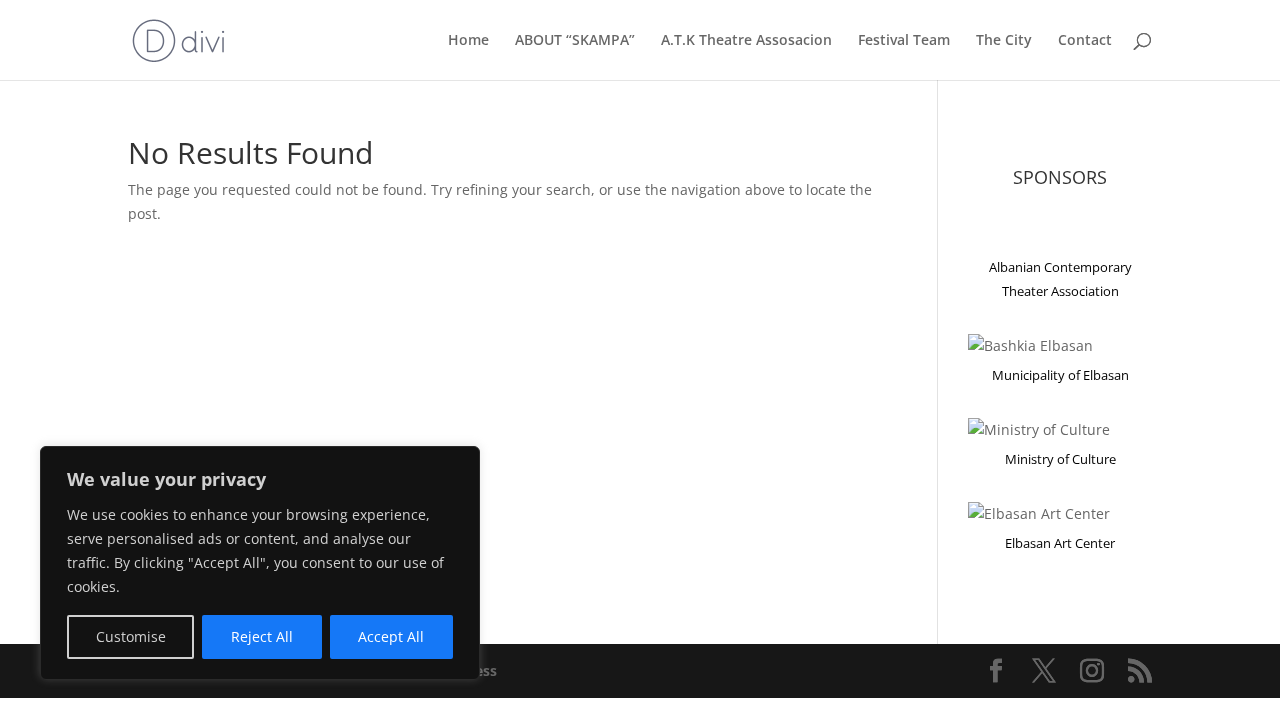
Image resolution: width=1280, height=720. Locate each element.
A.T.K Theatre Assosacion (746, 41)
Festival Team (904, 41)
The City (1004, 41)
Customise (131, 636)
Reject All (262, 636)
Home (468, 41)
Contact (1085, 41)
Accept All (391, 636)
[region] (260, 563)
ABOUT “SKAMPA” (575, 41)
